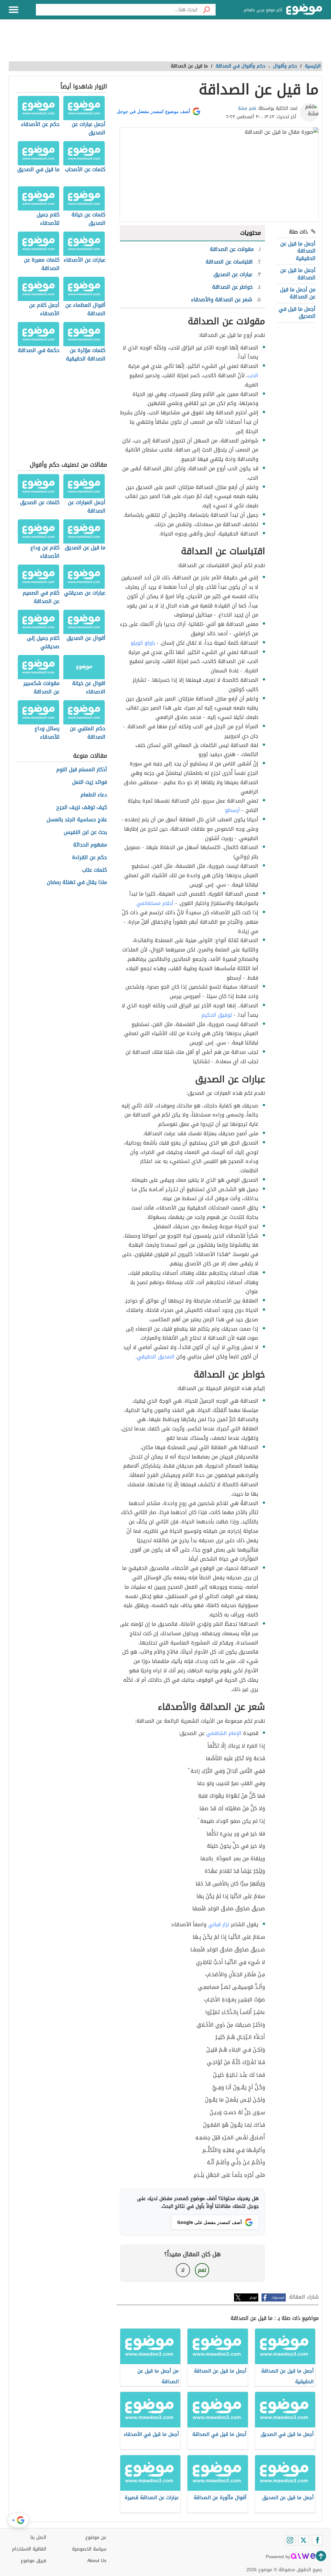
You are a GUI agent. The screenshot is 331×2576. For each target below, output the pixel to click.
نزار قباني (219, 1924)
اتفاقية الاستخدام (29, 2549)
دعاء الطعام (94, 795)
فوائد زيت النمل (90, 782)
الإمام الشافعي (224, 1733)
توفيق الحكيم (217, 1015)
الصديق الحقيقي (156, 1357)
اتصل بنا (38, 2537)
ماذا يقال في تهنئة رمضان (77, 883)
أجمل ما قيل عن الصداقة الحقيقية (298, 251)
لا (183, 2270)
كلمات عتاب (95, 870)
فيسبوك (278, 2297)
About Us (97, 2561)
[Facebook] (317, 2540)
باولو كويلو (143, 643)
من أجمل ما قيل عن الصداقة (298, 293)
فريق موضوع (33, 2561)
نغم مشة (247, 108)
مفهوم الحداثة (90, 845)
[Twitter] (304, 2540)
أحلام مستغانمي (155, 903)
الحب (253, 375)
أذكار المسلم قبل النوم (82, 770)
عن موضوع (96, 2537)
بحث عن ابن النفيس (85, 832)
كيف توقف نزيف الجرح (82, 808)
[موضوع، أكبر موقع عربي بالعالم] (304, 10)
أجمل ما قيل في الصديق (297, 312)
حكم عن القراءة (90, 858)
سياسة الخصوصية (89, 2549)
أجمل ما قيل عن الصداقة (298, 274)
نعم (202, 2270)
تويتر (253, 2297)
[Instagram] (290, 2540)
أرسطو (232, 810)
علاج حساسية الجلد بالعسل (77, 820)
